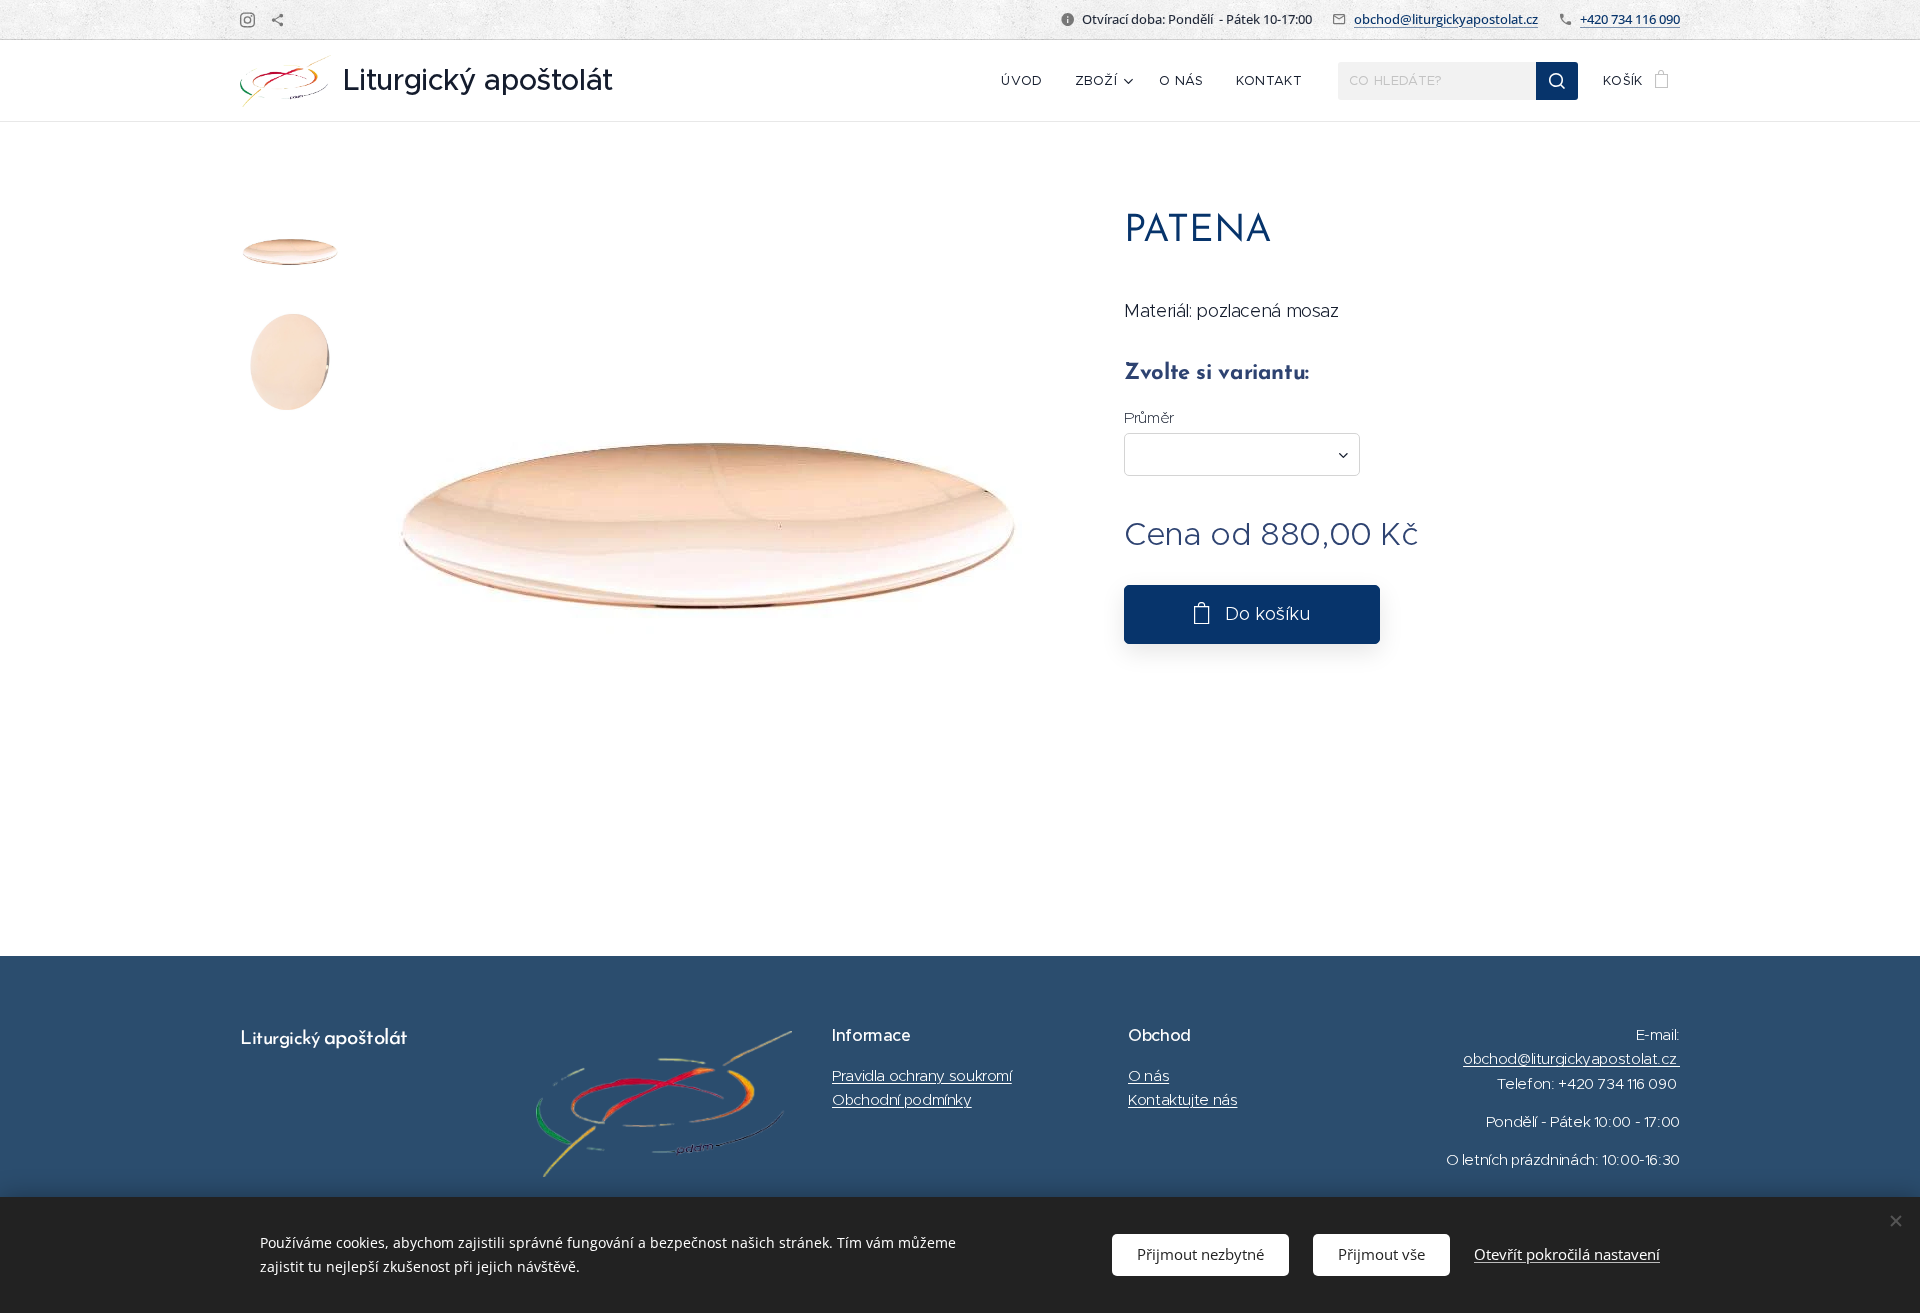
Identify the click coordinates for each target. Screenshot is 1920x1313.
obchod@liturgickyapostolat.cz (1446, 19)
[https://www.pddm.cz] (277, 20)
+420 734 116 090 (1630, 19)
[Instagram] (247, 20)
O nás (1148, 1075)
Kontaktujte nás (1182, 1099)
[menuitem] (1027, 81)
